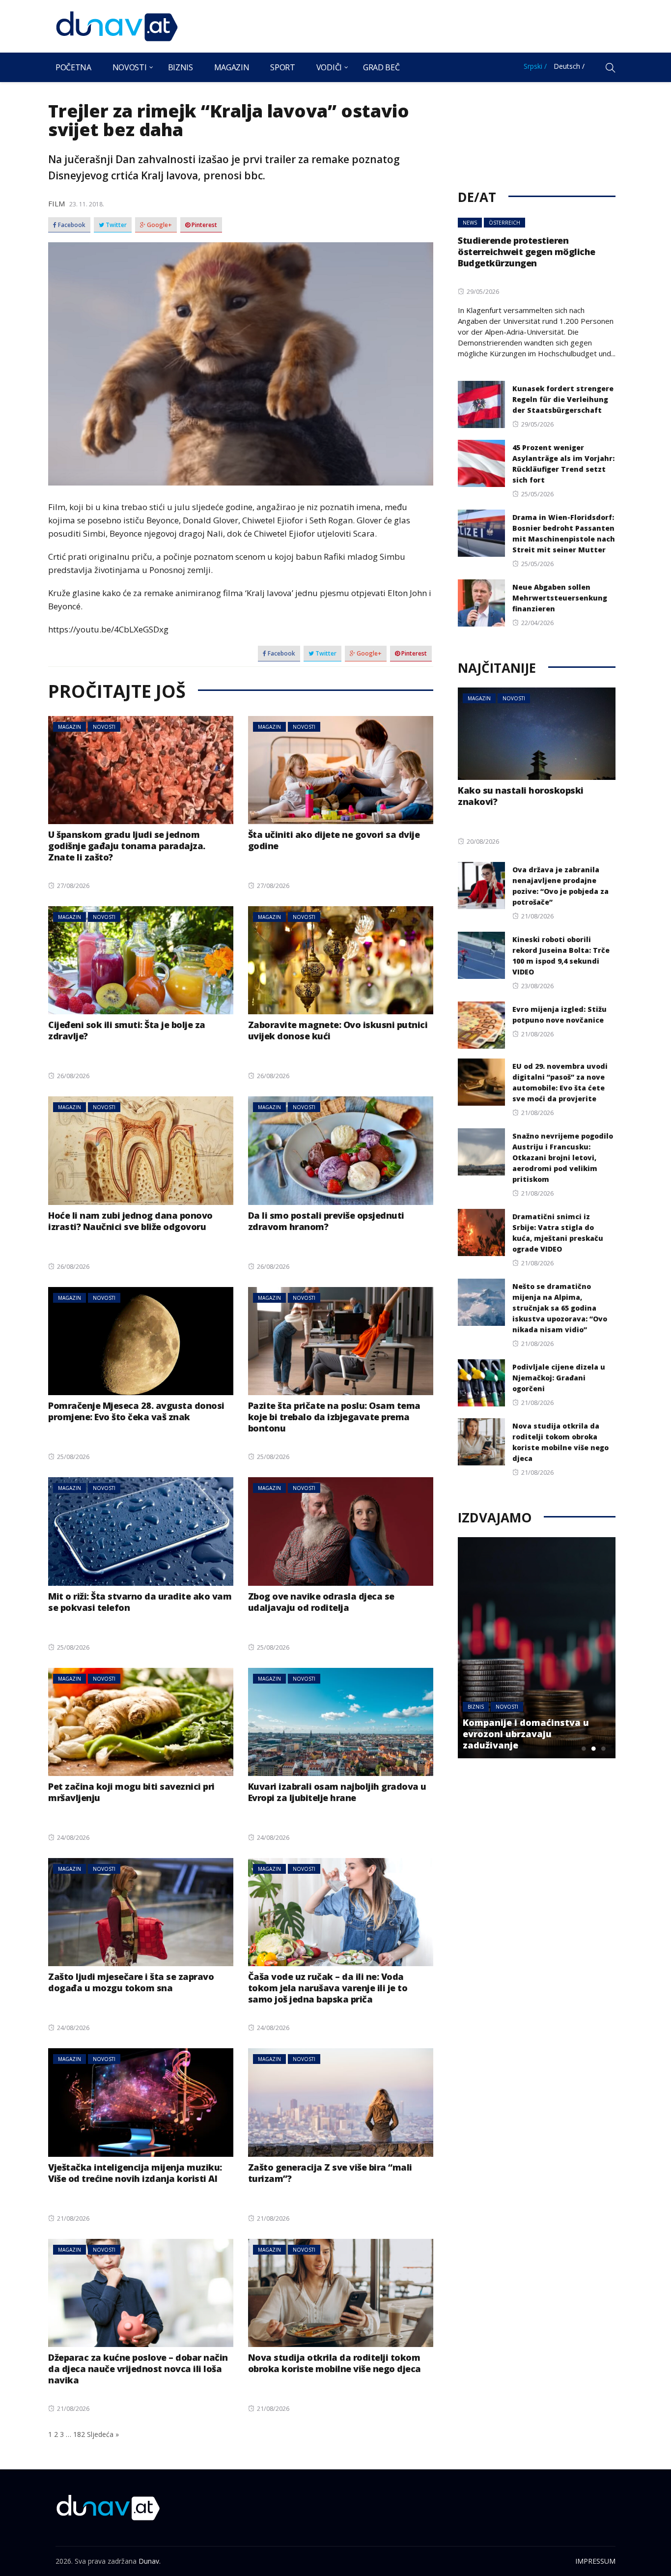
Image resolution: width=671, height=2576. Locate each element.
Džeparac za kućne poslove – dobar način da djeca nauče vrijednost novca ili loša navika (138, 2369)
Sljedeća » (103, 2434)
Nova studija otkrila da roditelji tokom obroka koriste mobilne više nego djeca (335, 2363)
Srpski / (535, 66)
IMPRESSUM (595, 2561)
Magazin (232, 67)
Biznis (181, 67)
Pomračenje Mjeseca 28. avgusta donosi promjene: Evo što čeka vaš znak (136, 1411)
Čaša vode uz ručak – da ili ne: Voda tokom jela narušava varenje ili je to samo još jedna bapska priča (328, 1988)
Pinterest (204, 225)
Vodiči (329, 67)
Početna (73, 67)
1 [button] (584, 1748)
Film (56, 203)
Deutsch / (569, 66)
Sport (282, 67)
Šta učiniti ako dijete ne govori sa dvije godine (334, 840)
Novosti (130, 67)
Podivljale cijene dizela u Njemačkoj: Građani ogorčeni (559, 1378)
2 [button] (593, 1748)
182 (79, 2434)
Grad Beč (381, 67)
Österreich (504, 223)
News (470, 223)
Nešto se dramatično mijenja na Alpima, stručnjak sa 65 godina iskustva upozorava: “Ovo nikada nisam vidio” (560, 1308)
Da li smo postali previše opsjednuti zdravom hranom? (326, 1221)
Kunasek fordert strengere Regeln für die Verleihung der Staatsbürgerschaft (563, 399)
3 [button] (603, 1748)
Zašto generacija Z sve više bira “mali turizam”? (330, 2173)
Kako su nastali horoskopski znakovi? (521, 796)
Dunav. (150, 2561)
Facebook (71, 225)
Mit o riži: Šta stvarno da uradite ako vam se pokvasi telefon (140, 1602)
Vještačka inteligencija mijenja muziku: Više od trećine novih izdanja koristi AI (135, 2173)
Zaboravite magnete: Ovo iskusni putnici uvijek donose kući (338, 1030)
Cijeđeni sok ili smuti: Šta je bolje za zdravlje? (127, 1030)
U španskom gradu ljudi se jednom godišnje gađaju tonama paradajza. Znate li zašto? (127, 846)
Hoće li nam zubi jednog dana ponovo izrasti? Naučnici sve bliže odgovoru (130, 1221)
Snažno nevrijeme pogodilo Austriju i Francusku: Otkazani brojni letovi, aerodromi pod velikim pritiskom (563, 1158)
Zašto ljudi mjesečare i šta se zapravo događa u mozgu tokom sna (131, 1982)
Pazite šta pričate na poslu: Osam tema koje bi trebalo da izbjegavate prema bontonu (334, 1417)
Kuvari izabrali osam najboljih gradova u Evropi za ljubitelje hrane (337, 1792)
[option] (555, 1648)
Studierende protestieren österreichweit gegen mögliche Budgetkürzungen (527, 252)
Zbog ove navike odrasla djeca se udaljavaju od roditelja (321, 1602)
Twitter (115, 225)
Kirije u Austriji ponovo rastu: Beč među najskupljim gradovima (546, 1734)
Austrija (497, 1707)
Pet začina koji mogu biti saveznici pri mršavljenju (131, 1792)
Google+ (159, 225)
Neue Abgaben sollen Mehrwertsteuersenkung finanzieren (560, 598)
